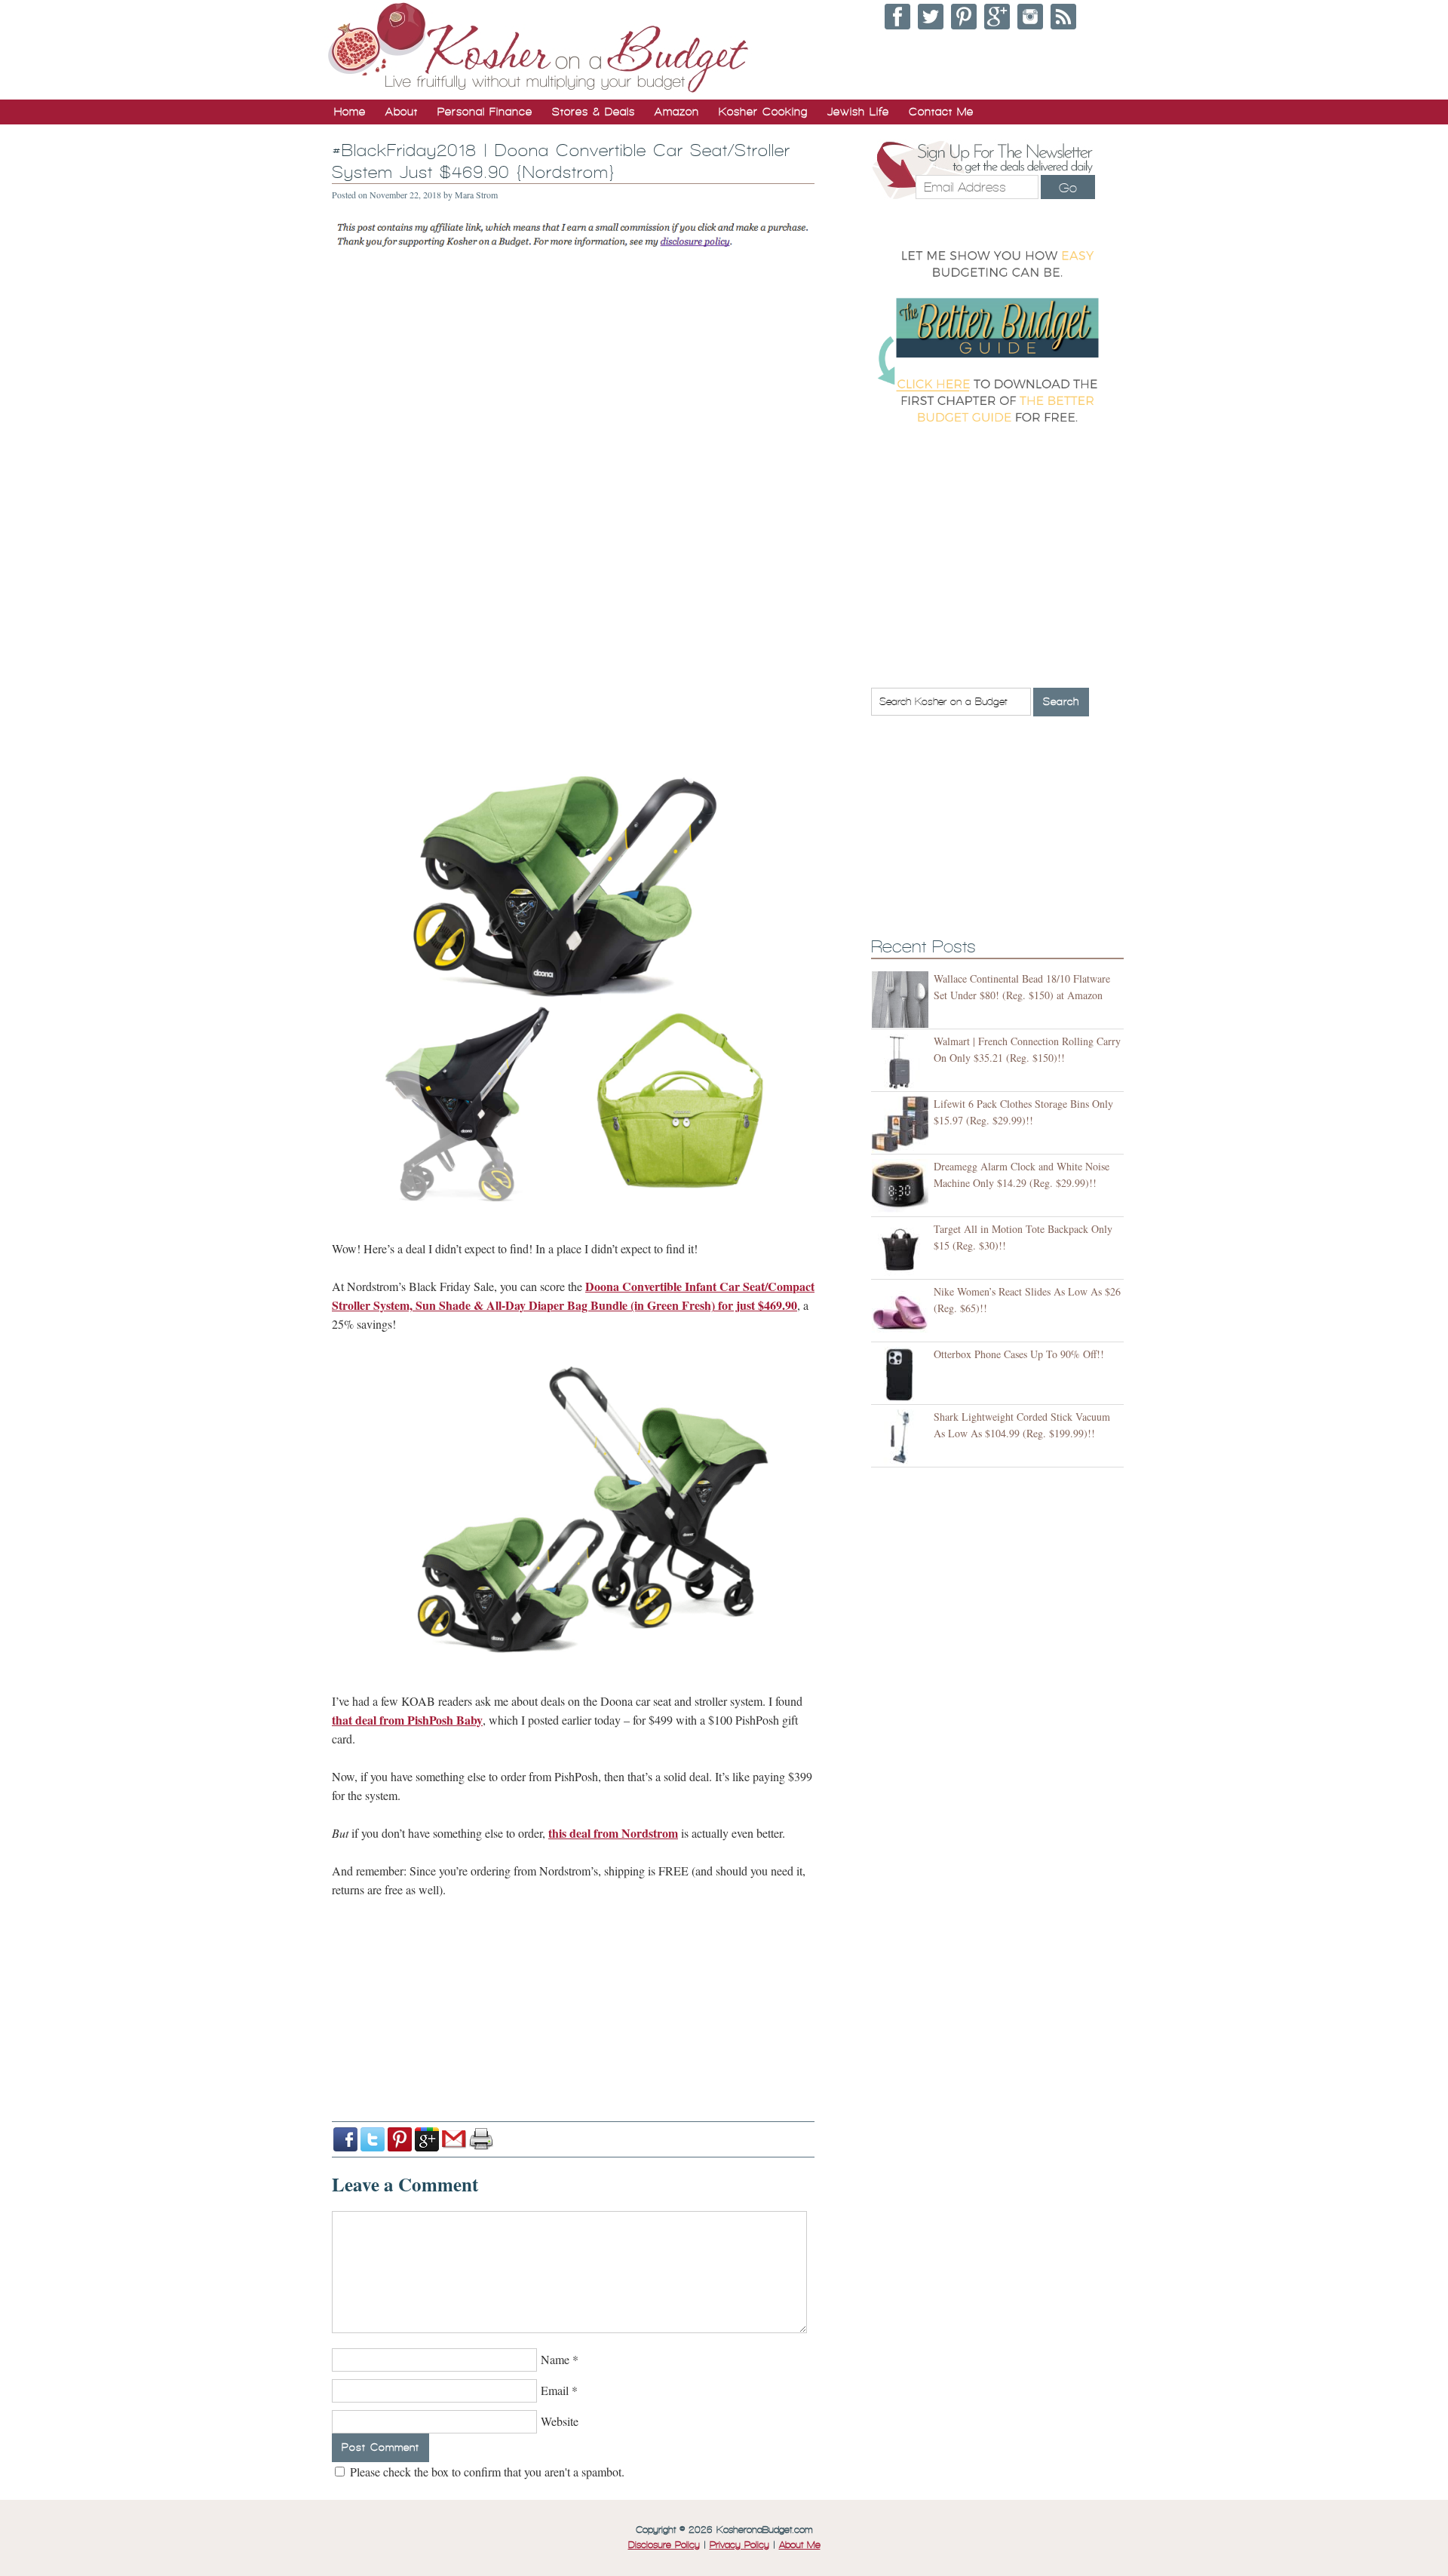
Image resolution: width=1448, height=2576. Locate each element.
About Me (800, 2545)
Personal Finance (485, 112)
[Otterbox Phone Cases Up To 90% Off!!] (902, 1375)
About (402, 112)
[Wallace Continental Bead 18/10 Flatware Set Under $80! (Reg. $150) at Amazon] (902, 1000)
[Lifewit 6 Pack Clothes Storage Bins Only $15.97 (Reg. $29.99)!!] (902, 1125)
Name (555, 2359)
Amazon (677, 112)
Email (555, 2390)
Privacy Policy (739, 2545)
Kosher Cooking (763, 112)
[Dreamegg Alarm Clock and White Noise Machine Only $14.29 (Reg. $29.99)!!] (902, 1187)
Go (1068, 188)
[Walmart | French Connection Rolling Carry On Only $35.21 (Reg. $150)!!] (902, 1062)
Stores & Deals (594, 112)
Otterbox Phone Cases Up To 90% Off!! (1019, 1354)
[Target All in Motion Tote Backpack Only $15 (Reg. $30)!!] (902, 1250)
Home (350, 112)
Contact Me (941, 112)
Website (560, 2421)
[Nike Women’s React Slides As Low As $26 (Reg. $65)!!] (902, 1313)
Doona (602, 1286)
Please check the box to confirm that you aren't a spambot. (486, 2472)
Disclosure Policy (664, 2545)
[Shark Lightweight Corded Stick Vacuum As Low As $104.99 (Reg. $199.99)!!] (902, 1438)
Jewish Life (858, 112)
